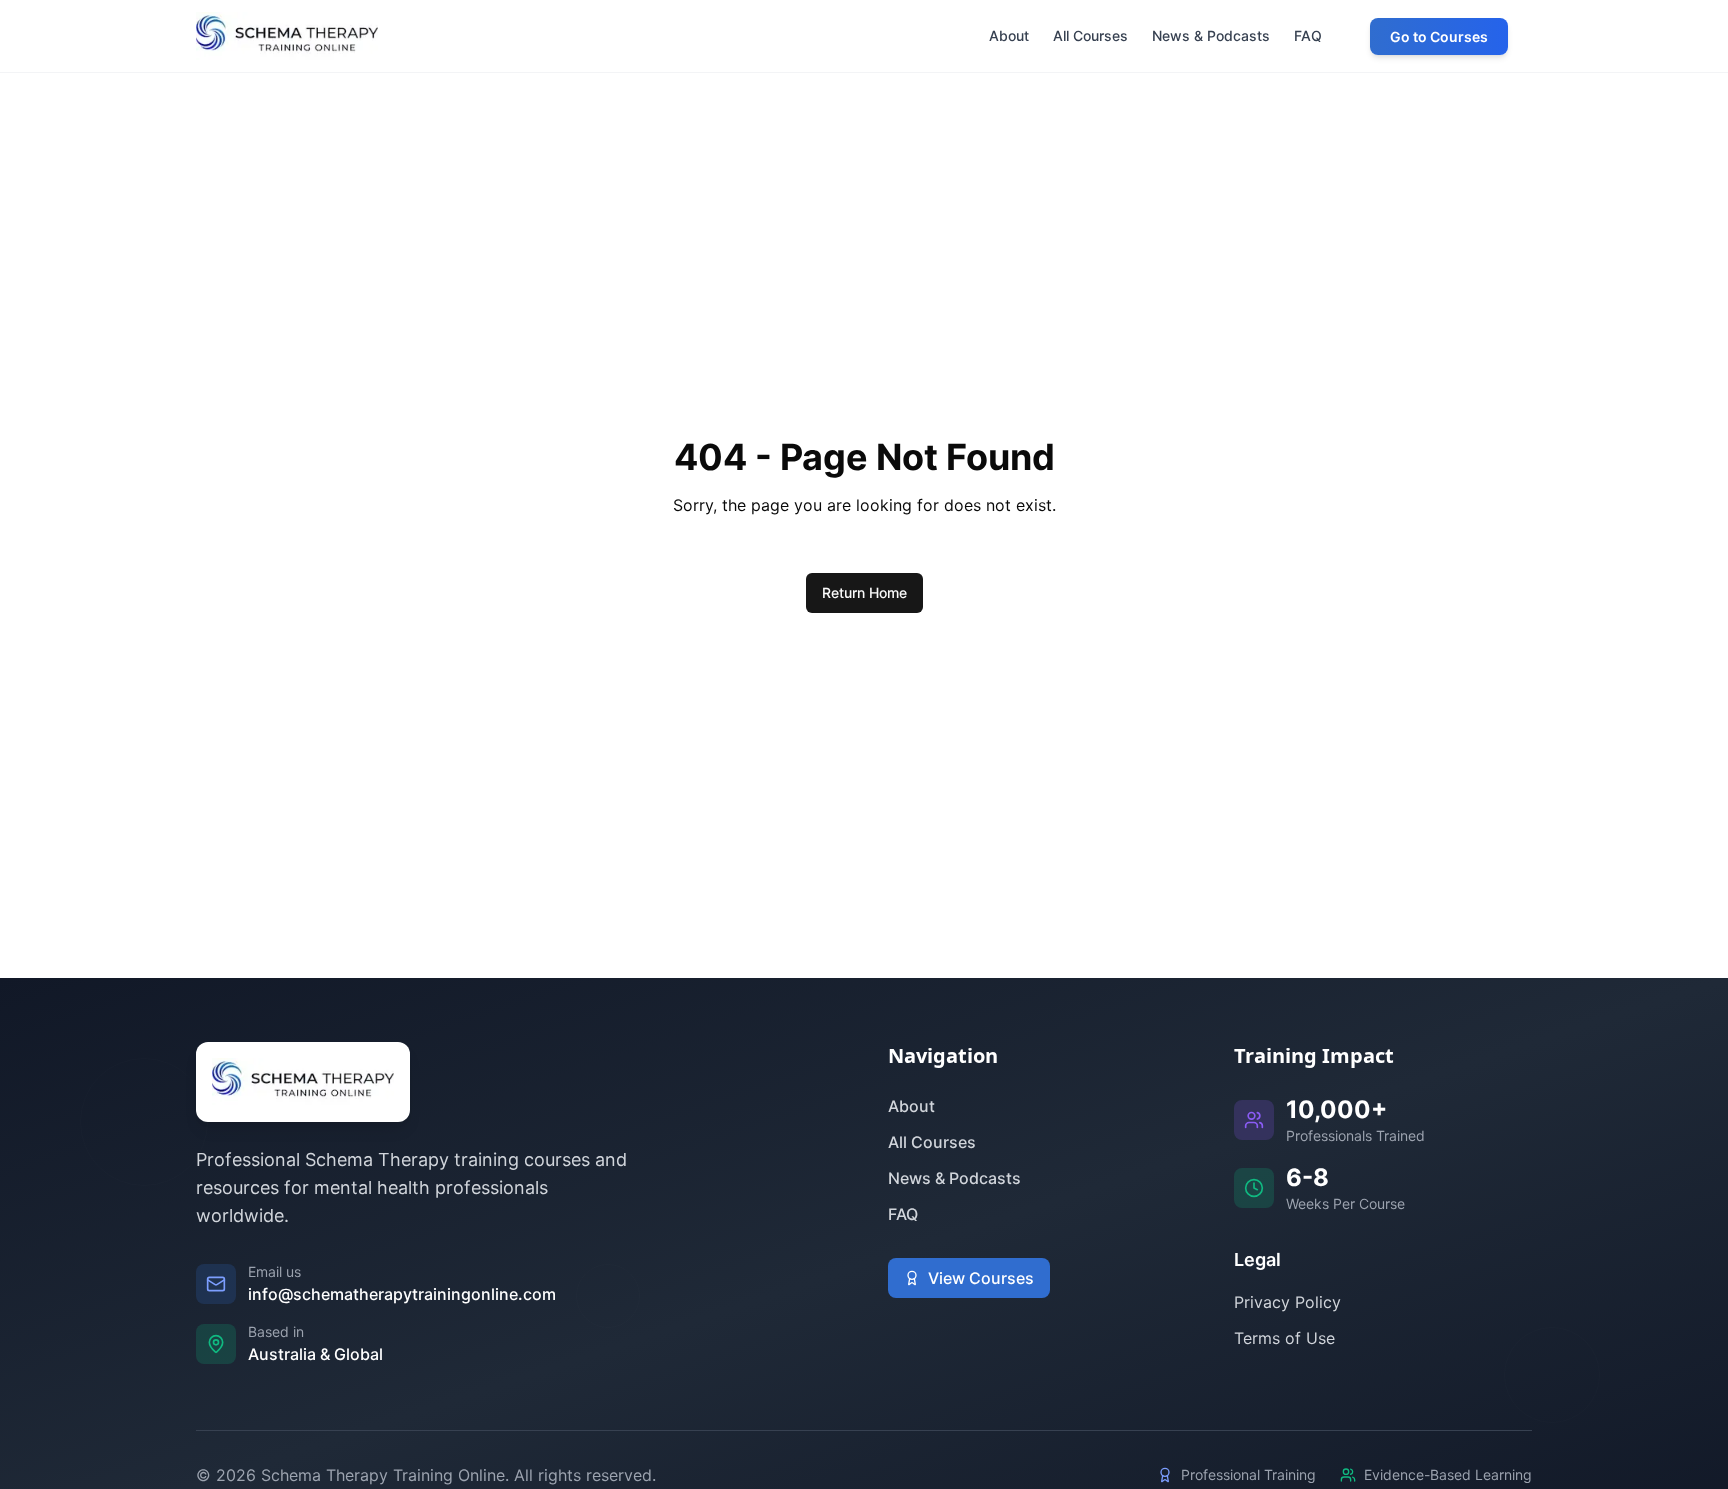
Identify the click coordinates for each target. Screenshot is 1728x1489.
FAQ (903, 1214)
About (911, 1106)
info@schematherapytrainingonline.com (402, 1294)
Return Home (864, 592)
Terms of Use (1284, 1338)
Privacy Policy (1287, 1302)
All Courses (932, 1142)
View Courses (981, 1278)
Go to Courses (1439, 36)
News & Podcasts (954, 1178)
